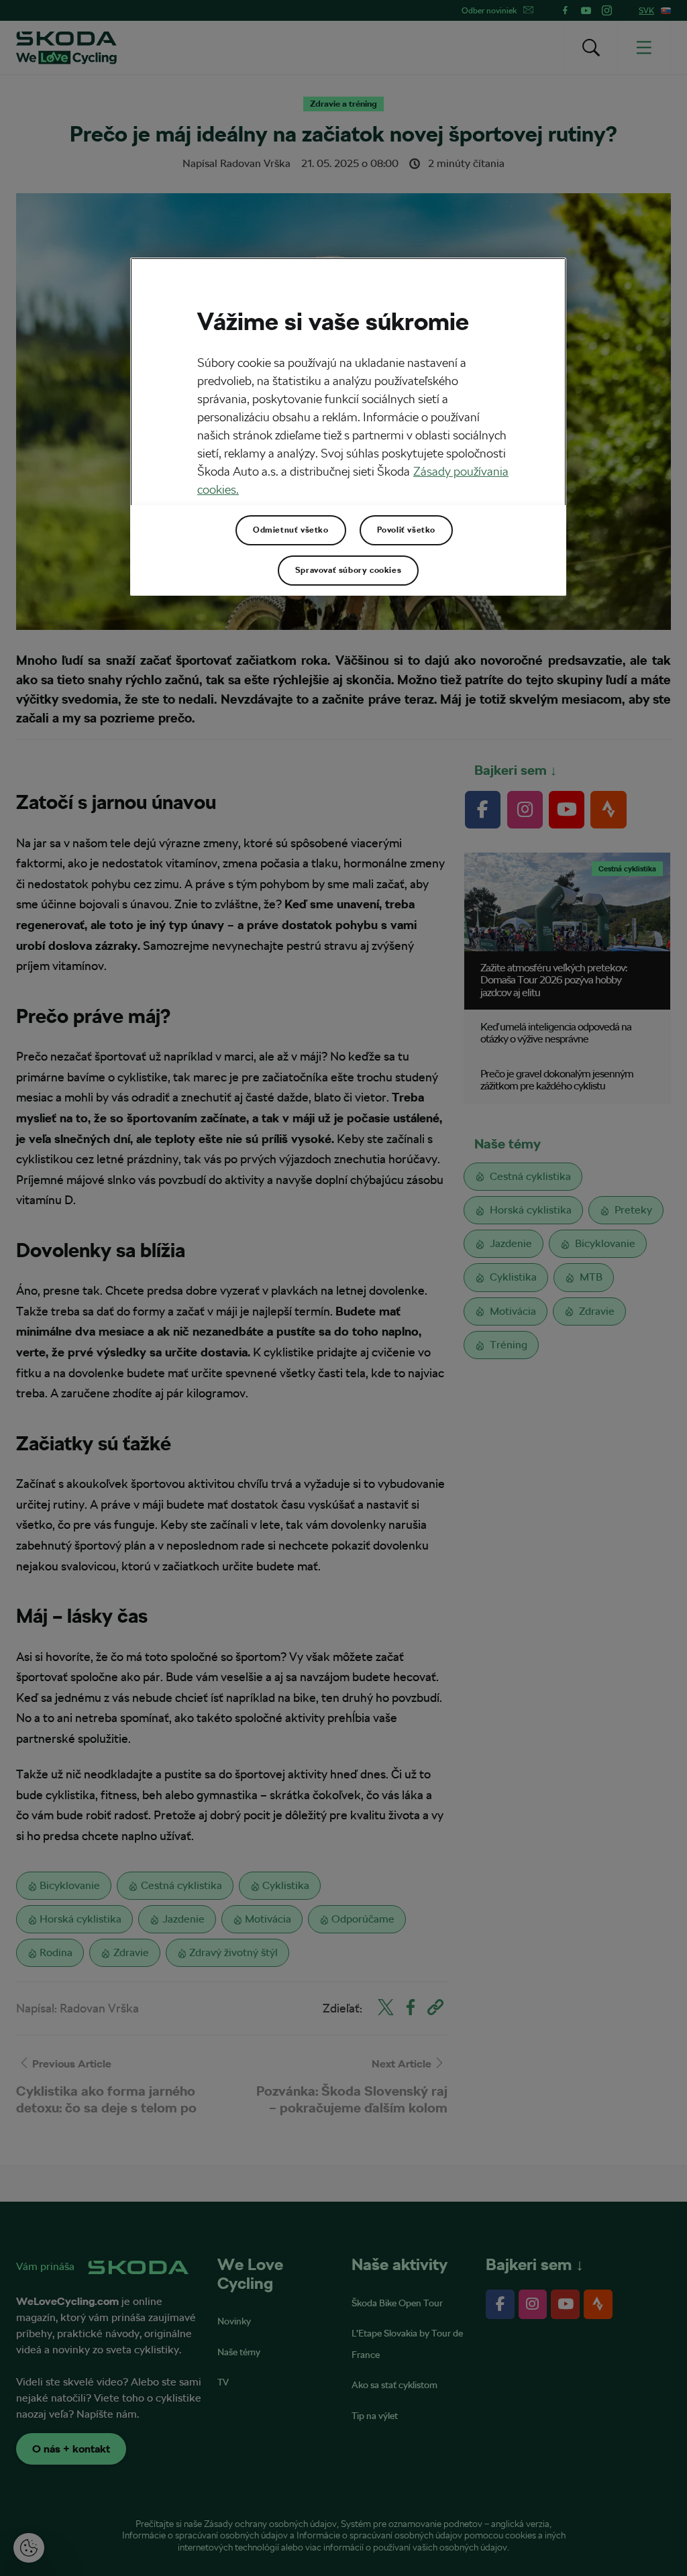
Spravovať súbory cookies (348, 570)
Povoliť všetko (406, 530)
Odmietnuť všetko (291, 530)
